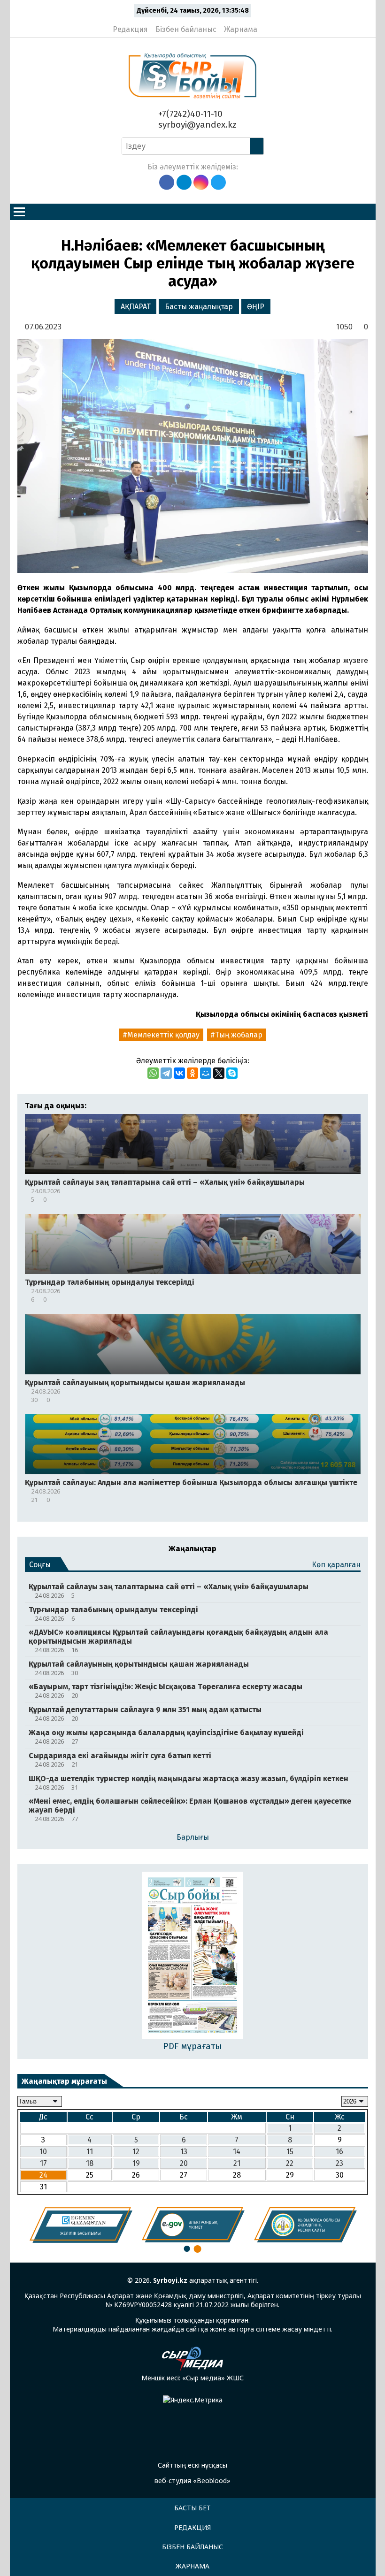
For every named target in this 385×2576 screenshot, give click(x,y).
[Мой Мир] (206, 1073)
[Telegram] (166, 1073)
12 (136, 2152)
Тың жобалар (239, 1035)
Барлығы (193, 1837)
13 (184, 2152)
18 (90, 2163)
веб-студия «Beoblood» (192, 2481)
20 (184, 2163)
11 (90, 2152)
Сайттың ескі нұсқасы (192, 2465)
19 (136, 2163)
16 (339, 2152)
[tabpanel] (81, 2225)
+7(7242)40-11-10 (189, 114)
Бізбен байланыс (186, 29)
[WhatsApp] (153, 1073)
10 (43, 2152)
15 (290, 2152)
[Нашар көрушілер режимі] (267, 25)
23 (339, 2163)
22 (290, 2163)
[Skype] (232, 1073)
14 (237, 2152)
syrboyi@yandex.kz (196, 125)
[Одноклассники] (192, 1073)
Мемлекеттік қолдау (163, 1035)
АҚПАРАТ (136, 307)
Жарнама (241, 29)
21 (237, 2163)
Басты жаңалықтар (199, 307)
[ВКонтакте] (179, 1073)
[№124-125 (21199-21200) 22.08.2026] (193, 1956)
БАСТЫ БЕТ (192, 2508)
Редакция (130, 29)
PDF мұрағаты (192, 2046)
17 (43, 2163)
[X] (219, 1073)
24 (43, 2175)
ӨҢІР (256, 307)
